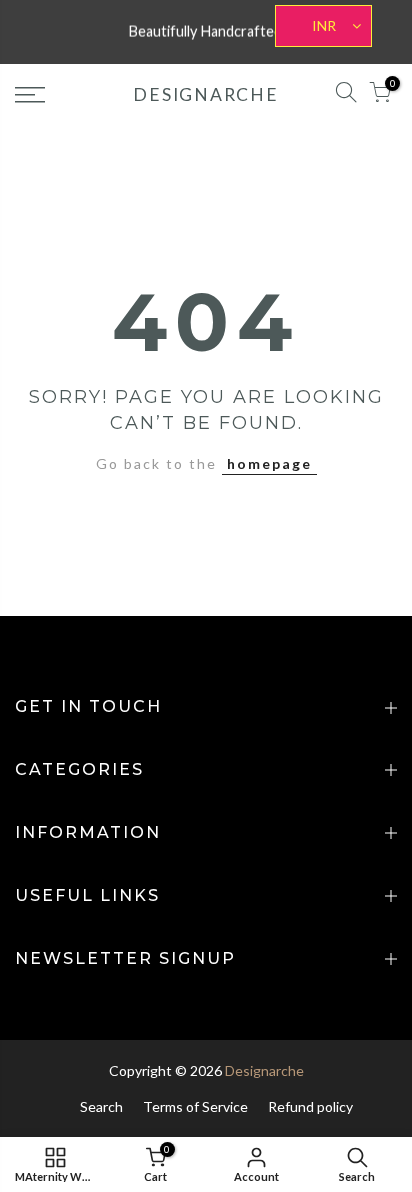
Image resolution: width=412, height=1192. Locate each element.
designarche (205, 95)
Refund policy (310, 1106)
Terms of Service (195, 1106)
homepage (269, 463)
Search (101, 1106)
